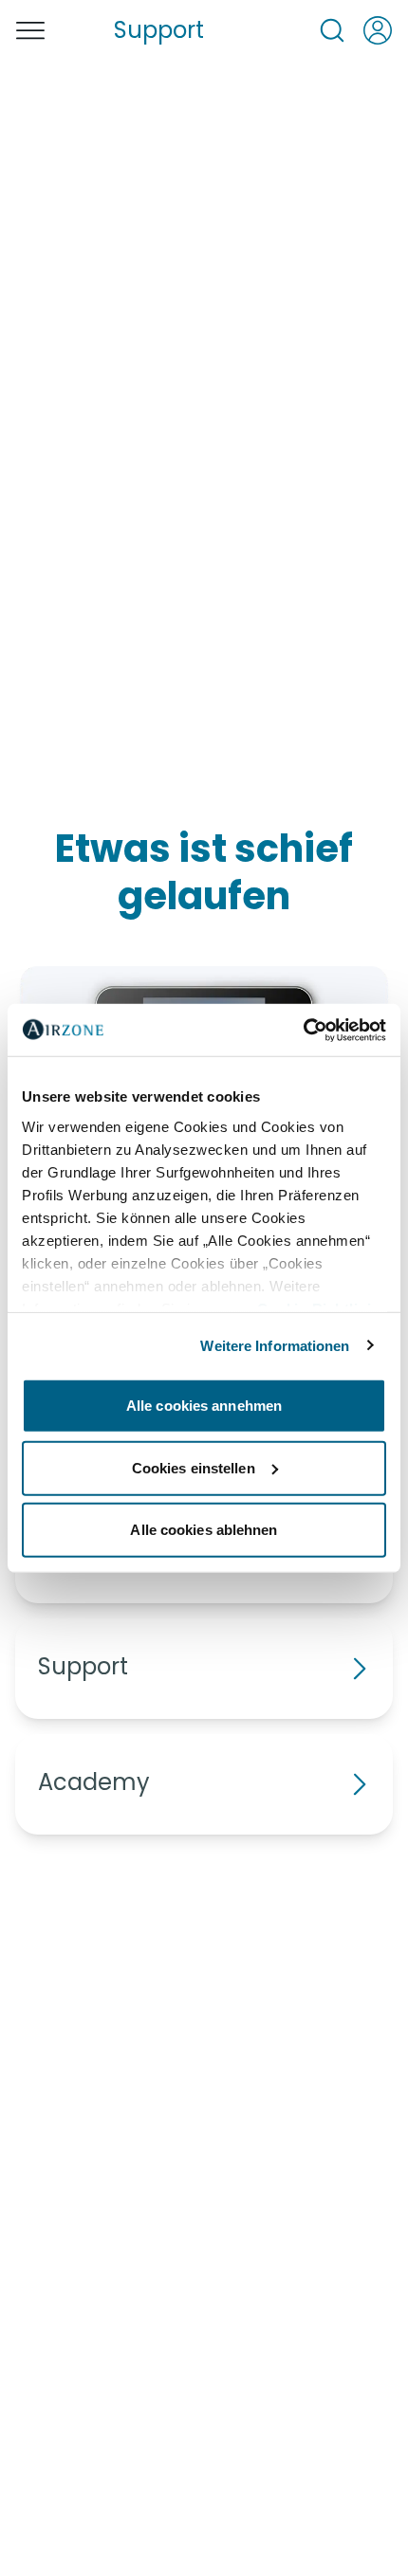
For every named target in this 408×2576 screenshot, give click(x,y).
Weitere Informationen (275, 1345)
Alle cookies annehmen (204, 1406)
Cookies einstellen (194, 1467)
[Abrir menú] (30, 30)
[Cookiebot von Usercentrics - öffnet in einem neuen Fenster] (303, 1030)
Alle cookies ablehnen (204, 1530)
